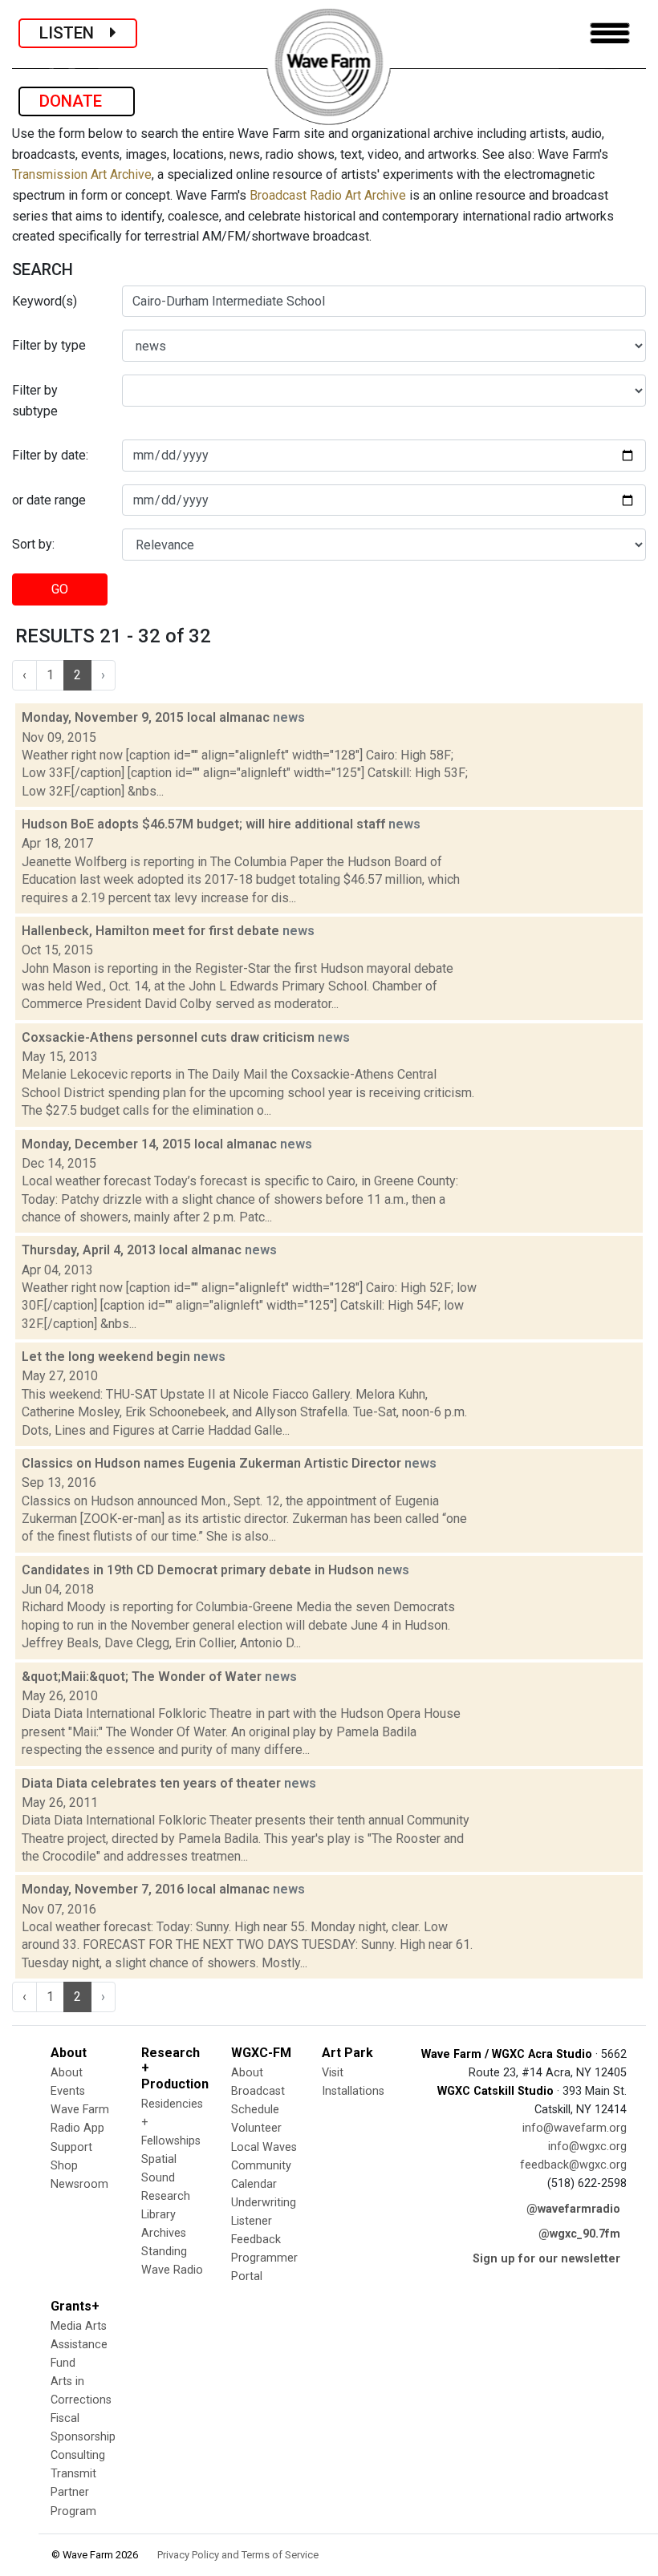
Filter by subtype (35, 401)
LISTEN (75, 33)
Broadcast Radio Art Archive (328, 195)
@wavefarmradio (573, 2209)
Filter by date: (50, 455)
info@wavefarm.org (575, 2128)
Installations (353, 2091)
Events (68, 2091)
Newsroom (79, 2184)
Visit (333, 2073)
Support (71, 2147)
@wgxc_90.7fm (579, 2234)
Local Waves (264, 2147)
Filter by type (49, 345)
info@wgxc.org (587, 2147)
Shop (64, 2166)
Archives (164, 2233)
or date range (49, 500)
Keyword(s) (45, 301)
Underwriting (264, 2203)
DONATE (77, 101)
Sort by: (33, 544)
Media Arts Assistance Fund (79, 2345)
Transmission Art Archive (82, 174)
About (67, 2073)
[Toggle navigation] (610, 33)
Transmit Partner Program (73, 2492)
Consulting (78, 2455)
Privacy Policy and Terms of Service (238, 2555)
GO (60, 589)
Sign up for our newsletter (546, 2259)
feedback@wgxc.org (573, 2165)
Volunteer (256, 2128)
